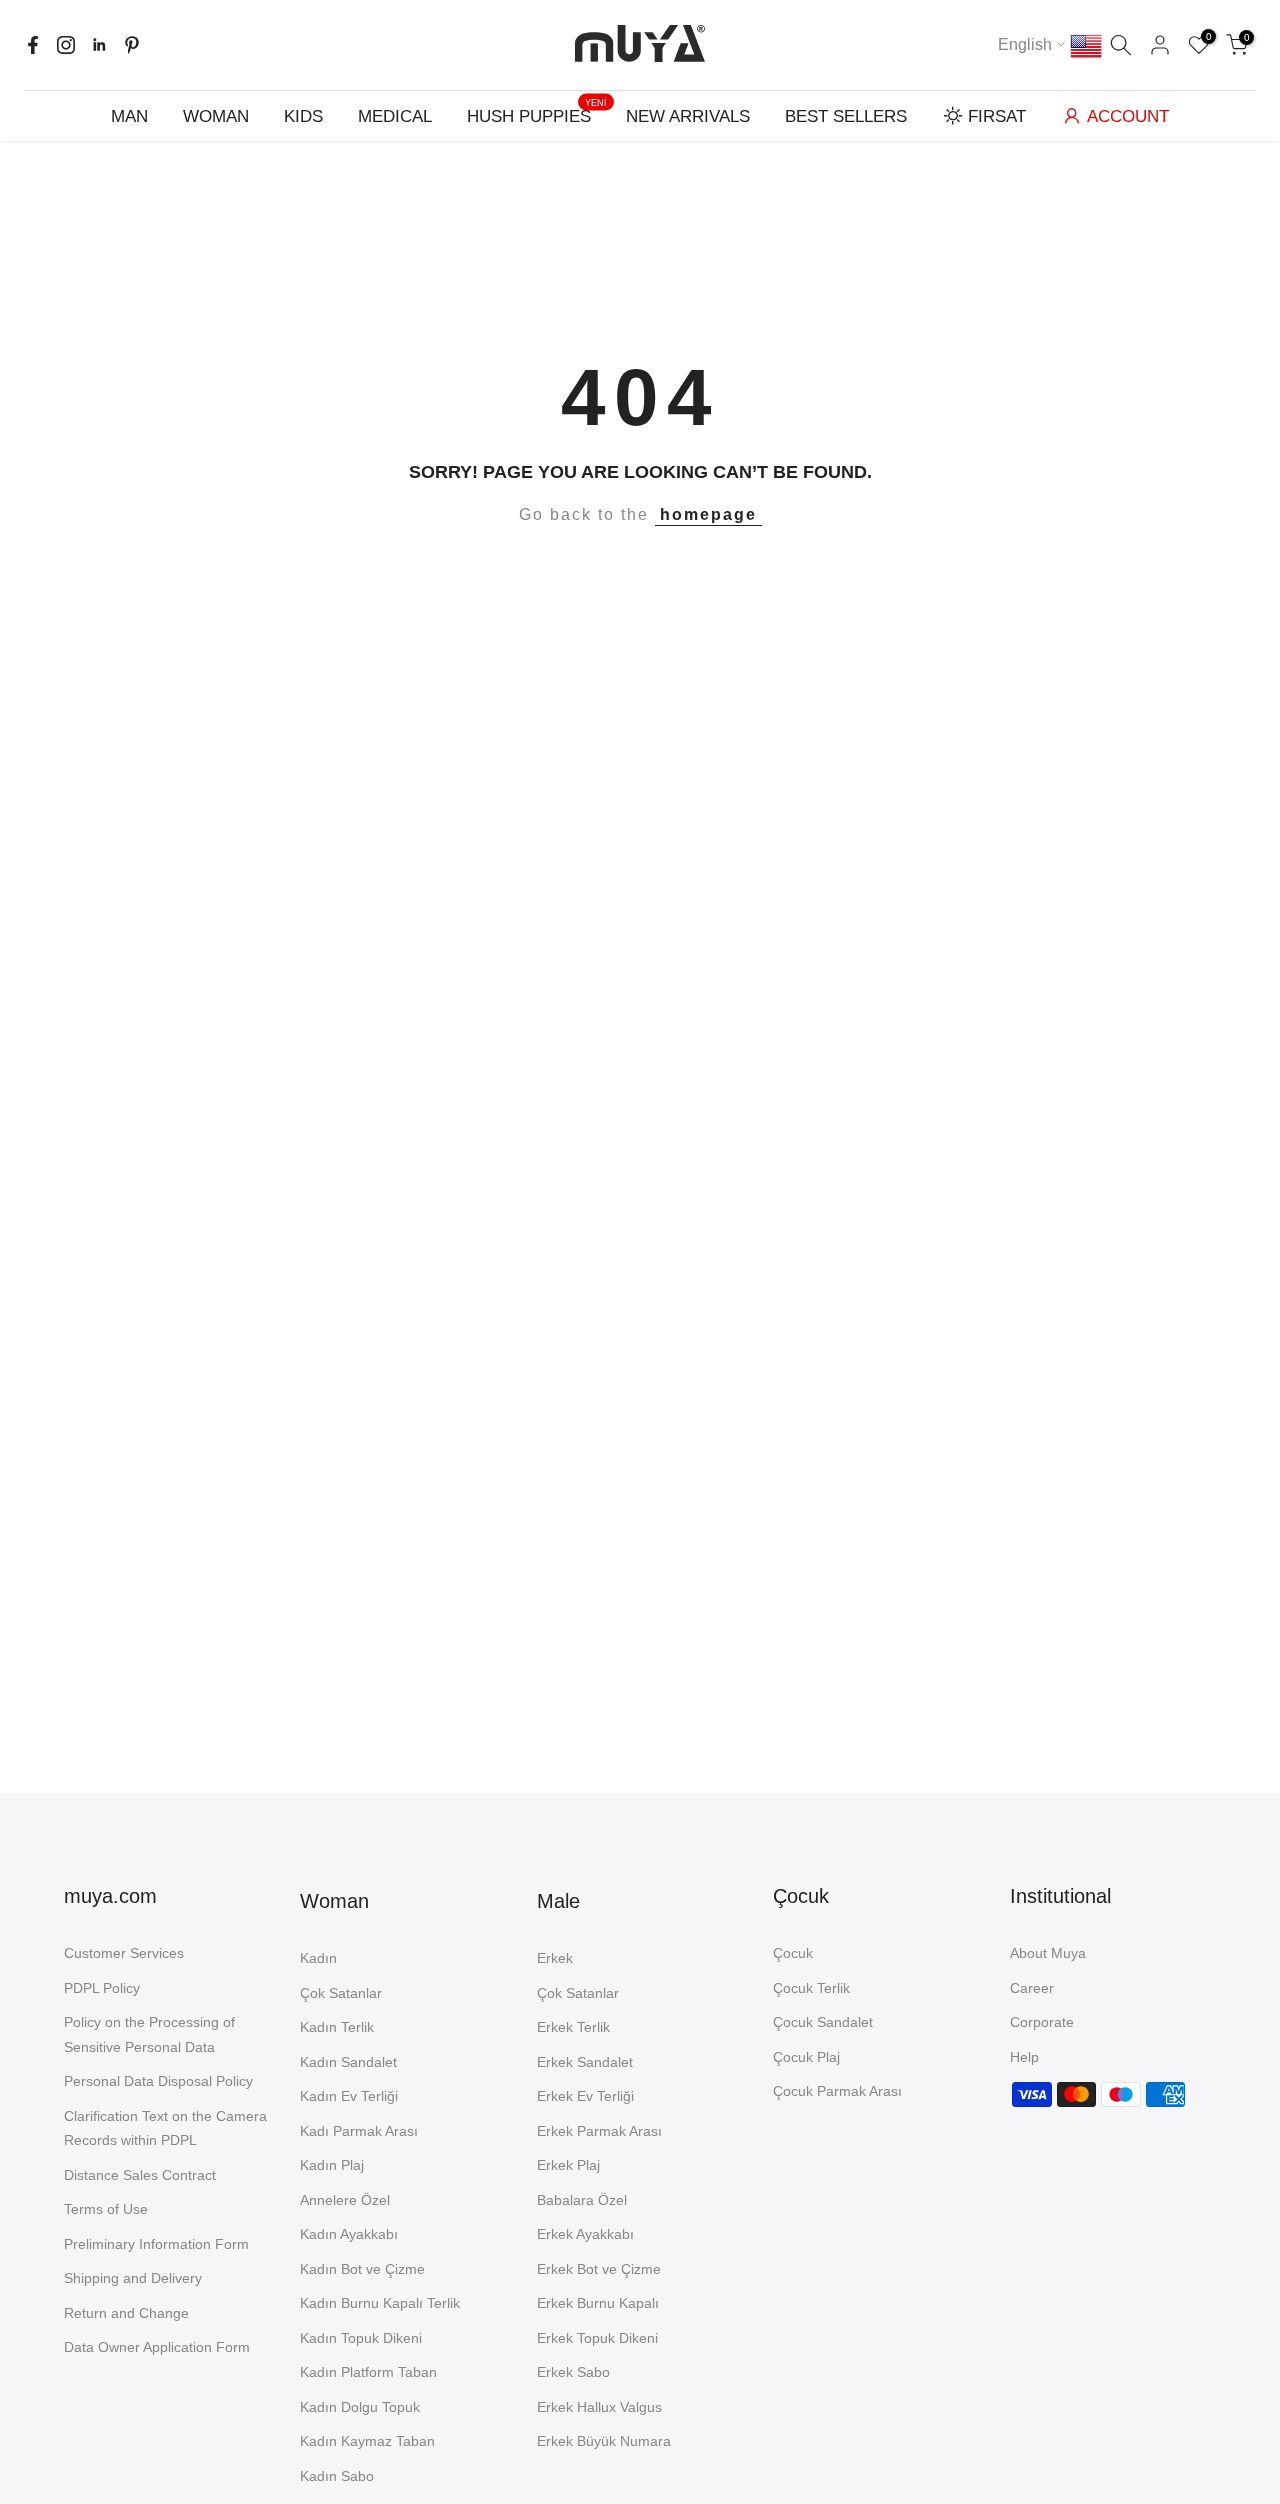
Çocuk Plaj (806, 2057)
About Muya (1048, 1953)
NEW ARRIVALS (688, 116)
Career (1032, 1988)
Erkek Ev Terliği (585, 2096)
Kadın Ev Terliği (349, 2096)
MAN (129, 116)
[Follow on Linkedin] (99, 45)
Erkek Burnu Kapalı (598, 2303)
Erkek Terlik (573, 2027)
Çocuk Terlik (811, 1988)
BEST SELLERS (846, 116)
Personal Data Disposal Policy (158, 2081)
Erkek (555, 1958)
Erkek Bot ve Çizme (599, 2269)
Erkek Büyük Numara (604, 2441)
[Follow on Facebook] (33, 45)
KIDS (303, 116)
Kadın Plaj (332, 2165)
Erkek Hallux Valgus (599, 2407)
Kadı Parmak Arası (359, 2131)
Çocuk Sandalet (823, 2022)
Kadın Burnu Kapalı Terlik (380, 2303)
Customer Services (124, 1953)
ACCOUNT (1128, 116)
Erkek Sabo (573, 2372)
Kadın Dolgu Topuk (360, 2407)
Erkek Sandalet (585, 2062)
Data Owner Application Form (157, 2347)
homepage (708, 514)
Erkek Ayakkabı (585, 2234)
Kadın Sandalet (348, 2062)
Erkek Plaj (568, 2165)
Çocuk (793, 1953)
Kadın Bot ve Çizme (362, 2269)
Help (1024, 2057)
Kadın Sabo (337, 2476)
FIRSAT (997, 116)
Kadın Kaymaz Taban (367, 2441)
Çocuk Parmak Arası (837, 2091)
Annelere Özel (345, 2200)
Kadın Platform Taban (368, 2372)
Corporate (1042, 2022)
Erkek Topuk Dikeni (597, 2338)
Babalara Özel (582, 2200)
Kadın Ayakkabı (349, 2234)
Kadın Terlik (337, 2027)
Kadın (318, 1958)
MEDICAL (395, 116)
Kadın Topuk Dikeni (361, 2338)
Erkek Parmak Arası (599, 2131)
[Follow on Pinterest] (132, 45)
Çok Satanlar (341, 1993)
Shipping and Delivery (133, 2278)
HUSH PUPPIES (537, 114)
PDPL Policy (102, 1988)
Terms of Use (106, 2209)
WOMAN (216, 116)
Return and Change (126, 2313)
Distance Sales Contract (140, 2175)
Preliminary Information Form (156, 2244)
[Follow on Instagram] (66, 45)
